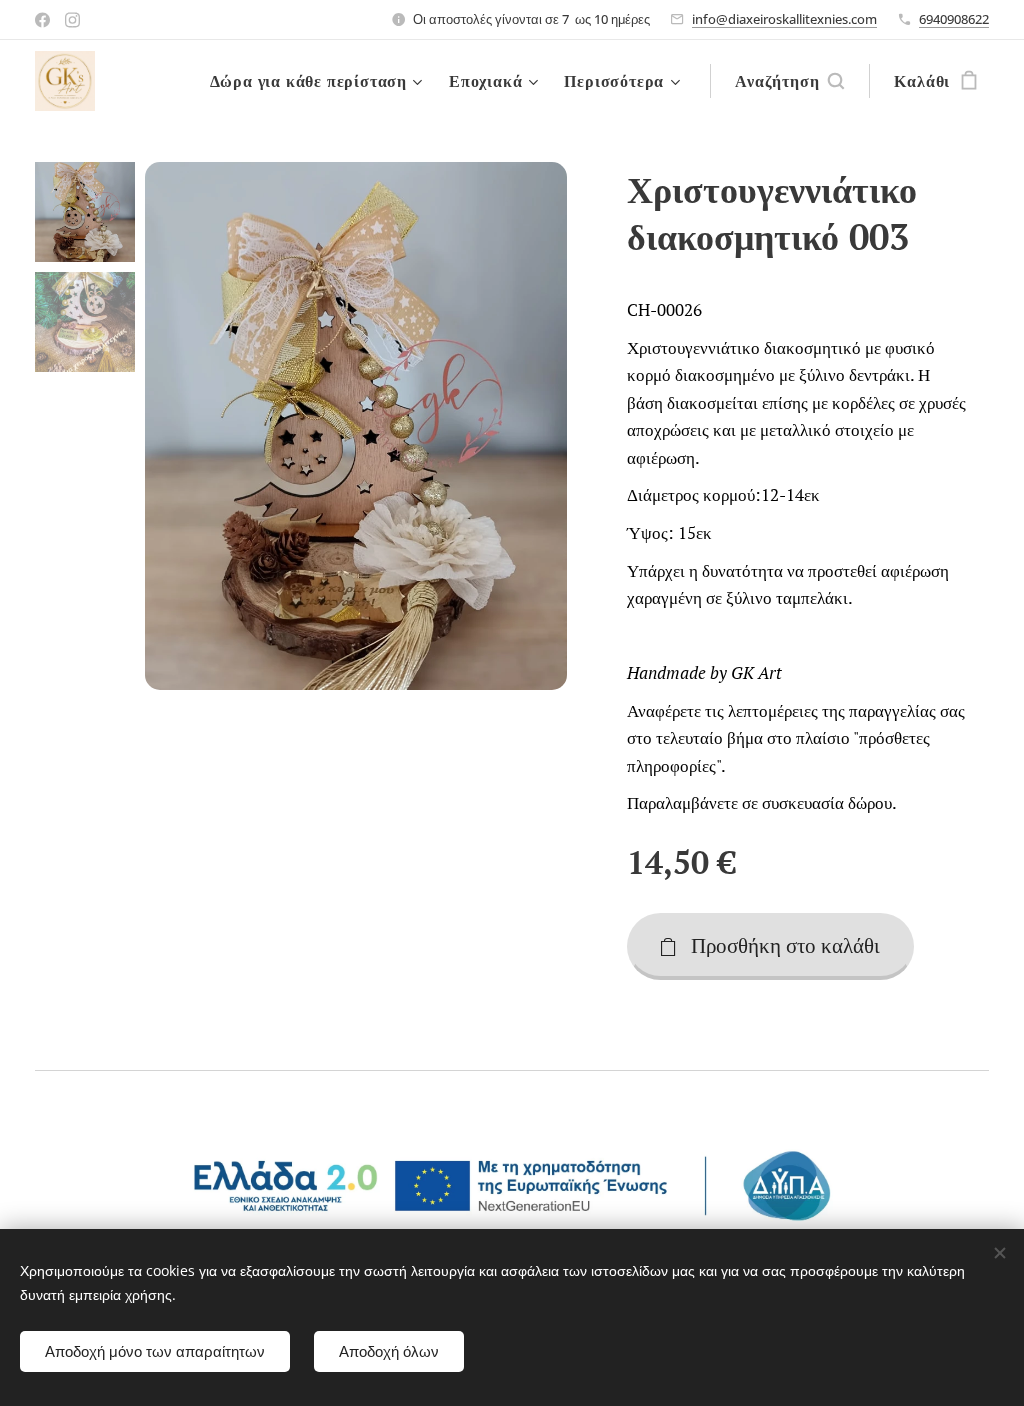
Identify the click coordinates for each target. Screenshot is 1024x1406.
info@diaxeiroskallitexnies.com (784, 19)
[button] (789, 81)
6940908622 (954, 19)
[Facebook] (42, 20)
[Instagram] (72, 20)
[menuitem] (319, 81)
